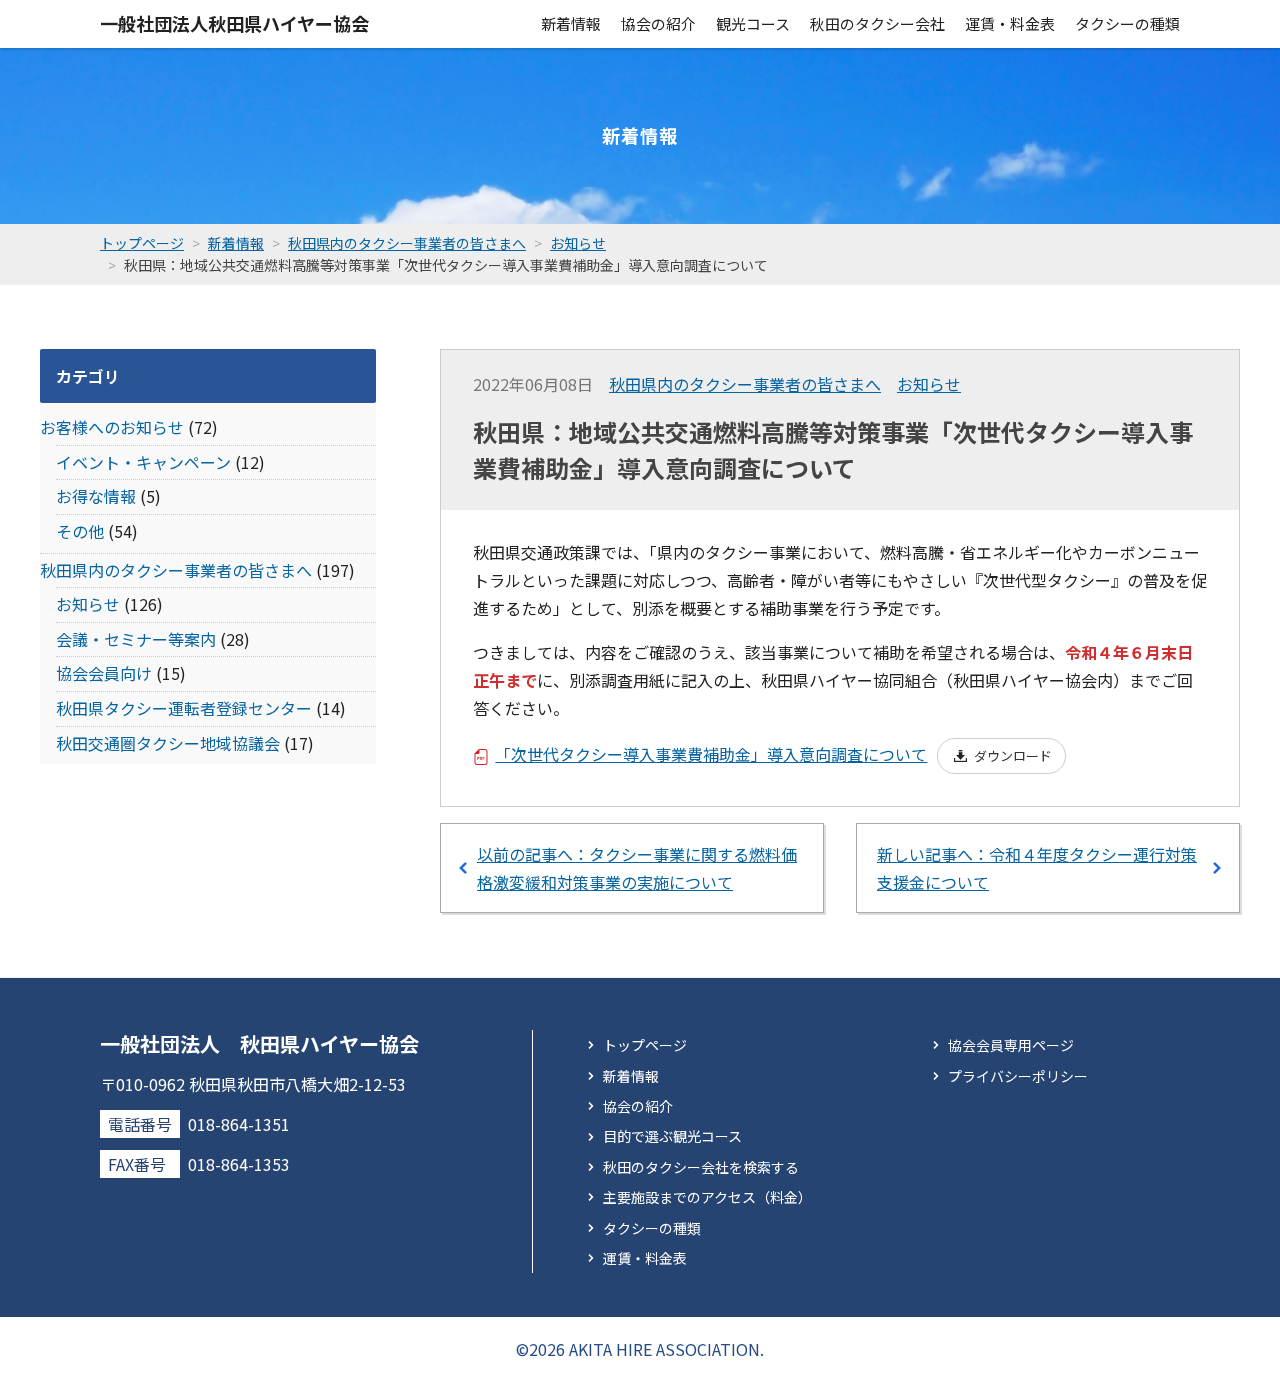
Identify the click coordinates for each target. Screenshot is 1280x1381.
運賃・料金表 (1010, 23)
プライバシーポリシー (1018, 1076)
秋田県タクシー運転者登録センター (184, 708)
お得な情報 (96, 496)
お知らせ (929, 384)
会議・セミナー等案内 (136, 639)
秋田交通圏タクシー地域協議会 (168, 743)
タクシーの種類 (1127, 23)
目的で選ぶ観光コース (672, 1136)
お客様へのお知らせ (112, 427)
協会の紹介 (658, 23)
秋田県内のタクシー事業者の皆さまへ (745, 384)
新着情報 (571, 23)
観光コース (753, 23)
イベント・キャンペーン (143, 462)
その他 (80, 531)
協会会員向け (104, 673)
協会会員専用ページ (1011, 1045)
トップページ (645, 1045)
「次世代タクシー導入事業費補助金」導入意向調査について (711, 754)
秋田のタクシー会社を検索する (701, 1167)
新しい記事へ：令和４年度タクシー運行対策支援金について (1037, 868)
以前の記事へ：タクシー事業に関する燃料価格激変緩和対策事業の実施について (637, 868)
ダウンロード (1013, 755)
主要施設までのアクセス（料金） (707, 1197)
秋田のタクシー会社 (877, 23)
